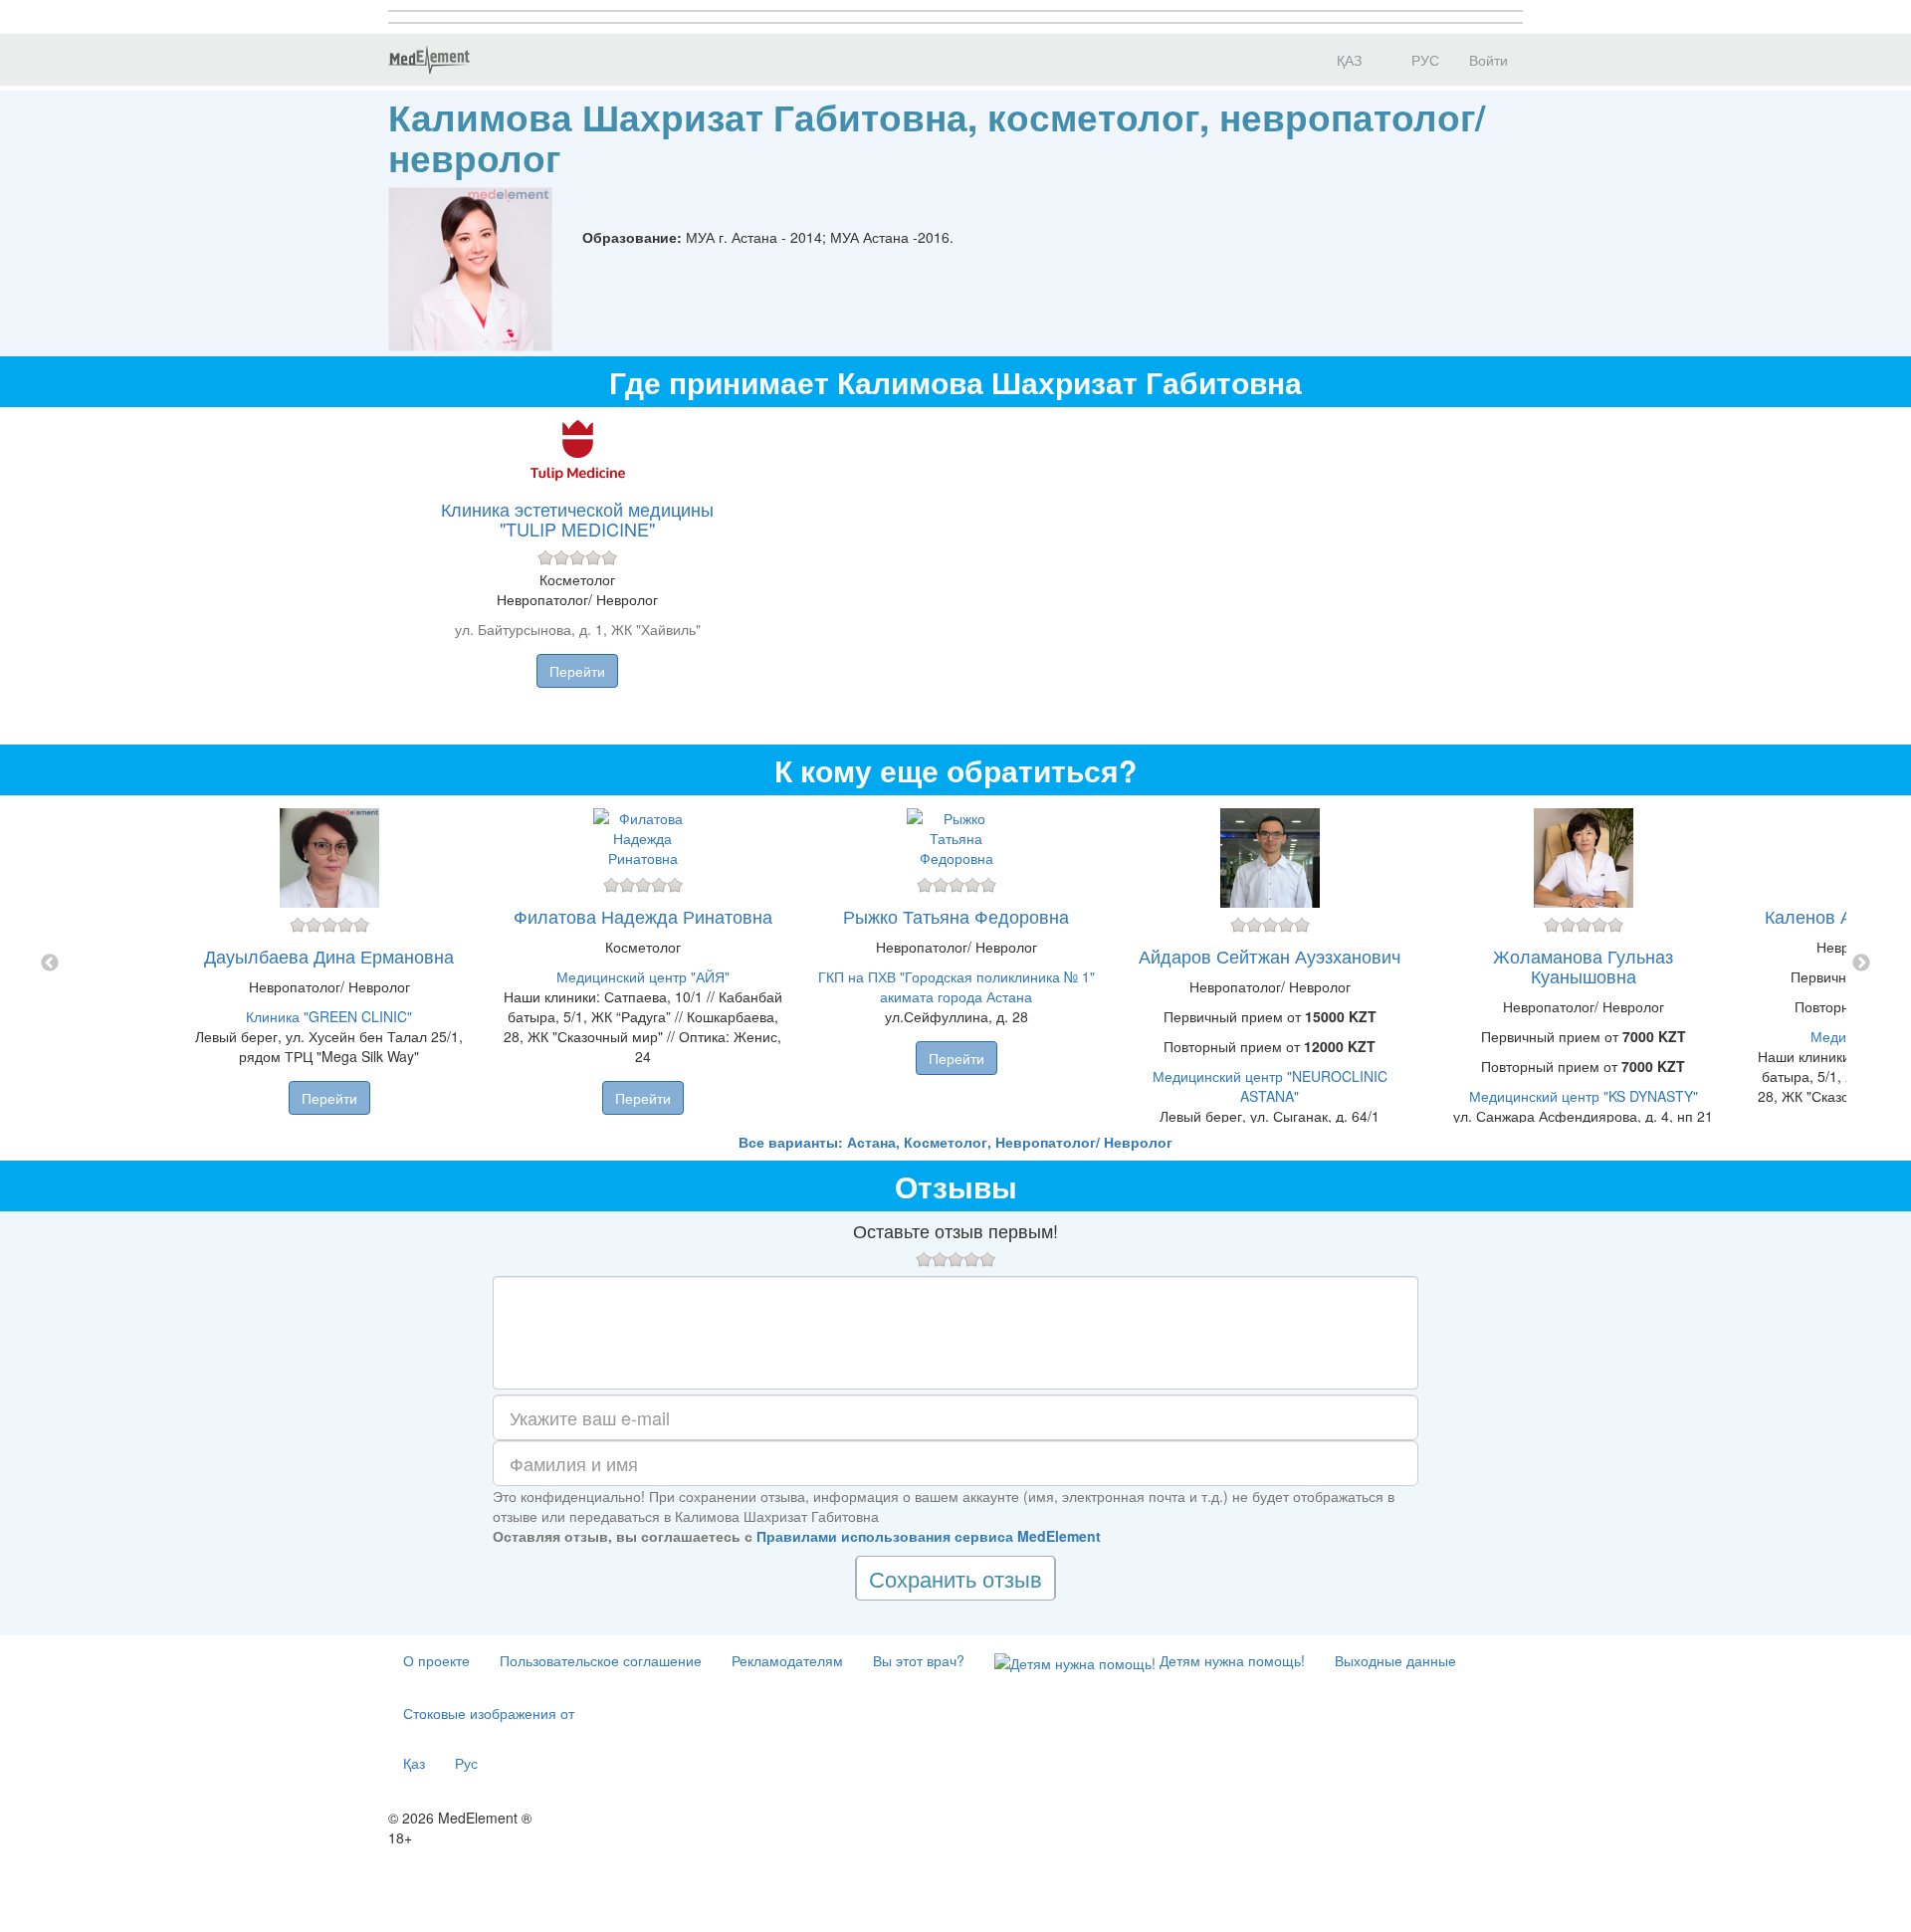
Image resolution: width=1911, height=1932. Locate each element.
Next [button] (1861, 964)
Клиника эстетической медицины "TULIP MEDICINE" (577, 519)
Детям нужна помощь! (1230, 1660)
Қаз (414, 1763)
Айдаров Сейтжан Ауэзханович (1270, 956)
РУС (1423, 60)
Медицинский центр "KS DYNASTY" (1584, 1096)
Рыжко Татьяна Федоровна (956, 916)
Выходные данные (1395, 1660)
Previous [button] (50, 964)
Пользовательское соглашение (601, 1660)
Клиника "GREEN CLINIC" (329, 1016)
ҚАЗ (1347, 60)
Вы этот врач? (919, 1660)
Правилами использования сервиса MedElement (929, 1536)
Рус (466, 1763)
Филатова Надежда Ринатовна (643, 916)
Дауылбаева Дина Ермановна (329, 956)
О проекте (436, 1660)
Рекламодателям (787, 1660)
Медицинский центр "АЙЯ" (643, 976)
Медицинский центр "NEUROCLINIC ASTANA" (1270, 1086)
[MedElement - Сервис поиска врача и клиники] (429, 60)
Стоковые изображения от (489, 1713)
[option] (956, 964)
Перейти (577, 671)
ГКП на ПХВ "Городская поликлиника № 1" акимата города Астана (956, 986)
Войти (1488, 60)
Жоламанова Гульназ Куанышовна (1583, 966)
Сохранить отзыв (955, 1578)
